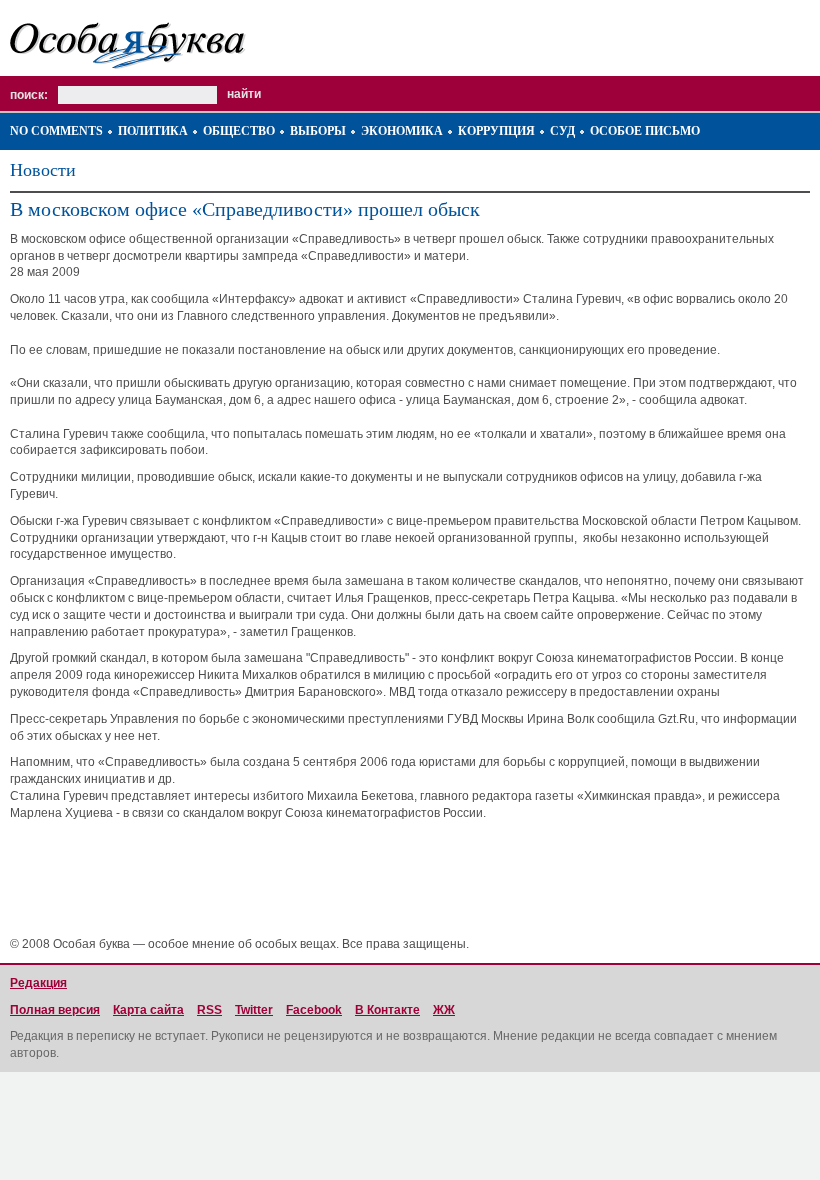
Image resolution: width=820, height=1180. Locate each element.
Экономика (402, 131)
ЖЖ (444, 1010)
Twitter (254, 1010)
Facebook (314, 1010)
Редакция (38, 983)
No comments (56, 131)
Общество (239, 131)
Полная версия (55, 1010)
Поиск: (29, 95)
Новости (43, 170)
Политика (153, 131)
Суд (562, 131)
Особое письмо (645, 131)
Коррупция (496, 131)
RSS (209, 1010)
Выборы (318, 131)
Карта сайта (148, 1010)
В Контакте (387, 1010)
